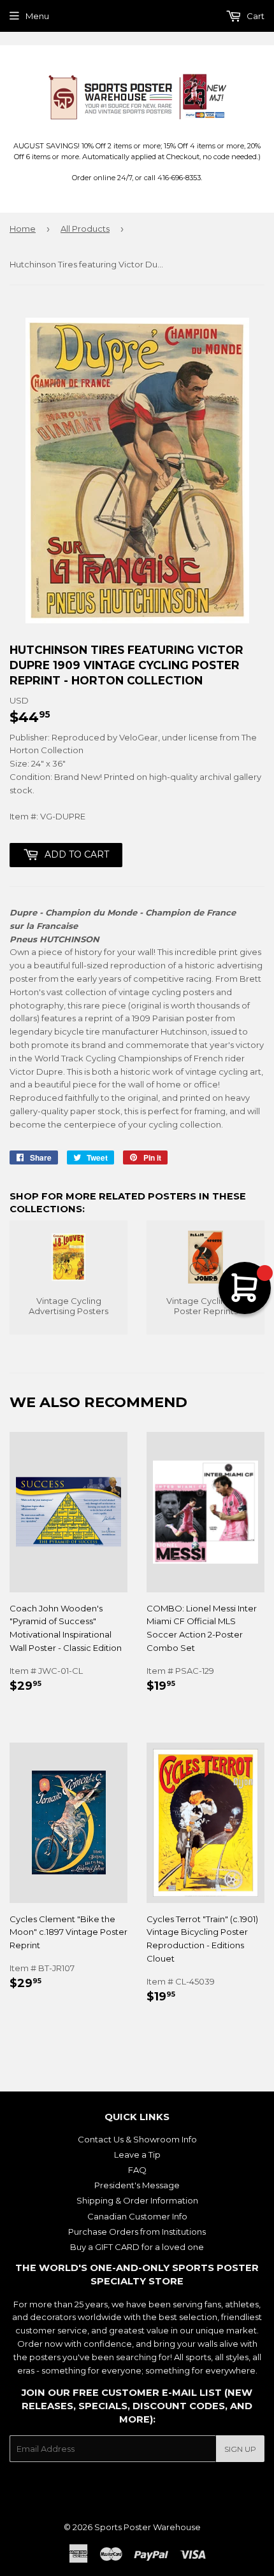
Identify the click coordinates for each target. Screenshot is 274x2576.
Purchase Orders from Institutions (137, 2232)
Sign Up (240, 2449)
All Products (85, 229)
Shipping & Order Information (137, 2200)
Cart (255, 16)
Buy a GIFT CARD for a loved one (137, 2247)
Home (23, 229)
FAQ (137, 2170)
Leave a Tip (137, 2155)
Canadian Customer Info (137, 2216)
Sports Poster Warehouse (148, 2527)
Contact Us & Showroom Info (137, 2139)
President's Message (137, 2185)
